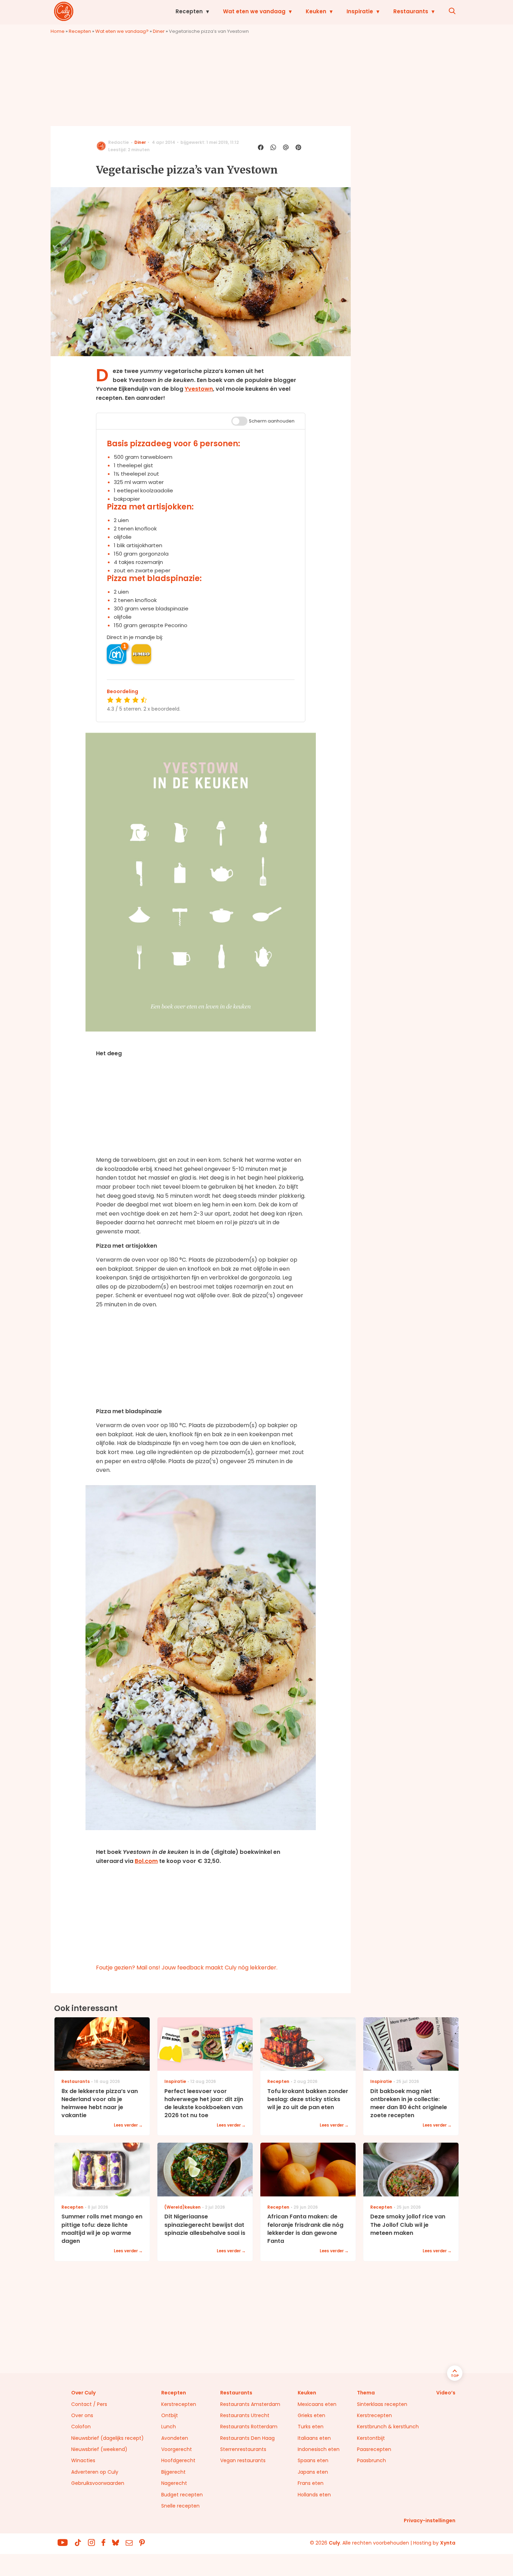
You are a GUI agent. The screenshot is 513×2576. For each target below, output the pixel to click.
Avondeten (175, 2438)
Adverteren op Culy (95, 2472)
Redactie (118, 142)
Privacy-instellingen (430, 2520)
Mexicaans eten (317, 2404)
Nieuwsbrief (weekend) (99, 2449)
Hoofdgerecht (178, 2460)
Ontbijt (170, 2415)
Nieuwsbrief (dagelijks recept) (107, 2438)
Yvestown (199, 389)
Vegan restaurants (243, 2460)
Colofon (81, 2427)
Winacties (83, 2460)
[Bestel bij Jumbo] (141, 654)
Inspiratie (360, 11)
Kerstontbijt (371, 2438)
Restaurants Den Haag (247, 2438)
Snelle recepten (180, 2506)
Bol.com (146, 1861)
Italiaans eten (314, 2438)
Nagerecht (174, 2483)
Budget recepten (182, 2495)
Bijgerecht (173, 2472)
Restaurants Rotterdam (249, 2427)
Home (58, 31)
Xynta (448, 2543)
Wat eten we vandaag (254, 11)
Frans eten (311, 2483)
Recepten (189, 11)
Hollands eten (314, 2495)
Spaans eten (313, 2460)
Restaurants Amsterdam (250, 2404)
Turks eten (311, 2427)
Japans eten (313, 2472)
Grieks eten (311, 2415)
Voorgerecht (177, 2449)
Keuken (316, 11)
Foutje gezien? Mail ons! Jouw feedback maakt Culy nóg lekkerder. (187, 1968)
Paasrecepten (374, 2449)
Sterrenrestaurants (243, 2449)
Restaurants (411, 11)
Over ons (82, 2415)
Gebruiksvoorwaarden (98, 2483)
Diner (159, 31)
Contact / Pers (89, 2404)
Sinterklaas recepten (382, 2404)
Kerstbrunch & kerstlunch (388, 2427)
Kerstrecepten (179, 2404)
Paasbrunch (371, 2460)
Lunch (169, 2427)
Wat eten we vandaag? (122, 31)
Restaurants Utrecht (245, 2415)
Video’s (446, 2393)
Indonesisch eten (319, 2449)
